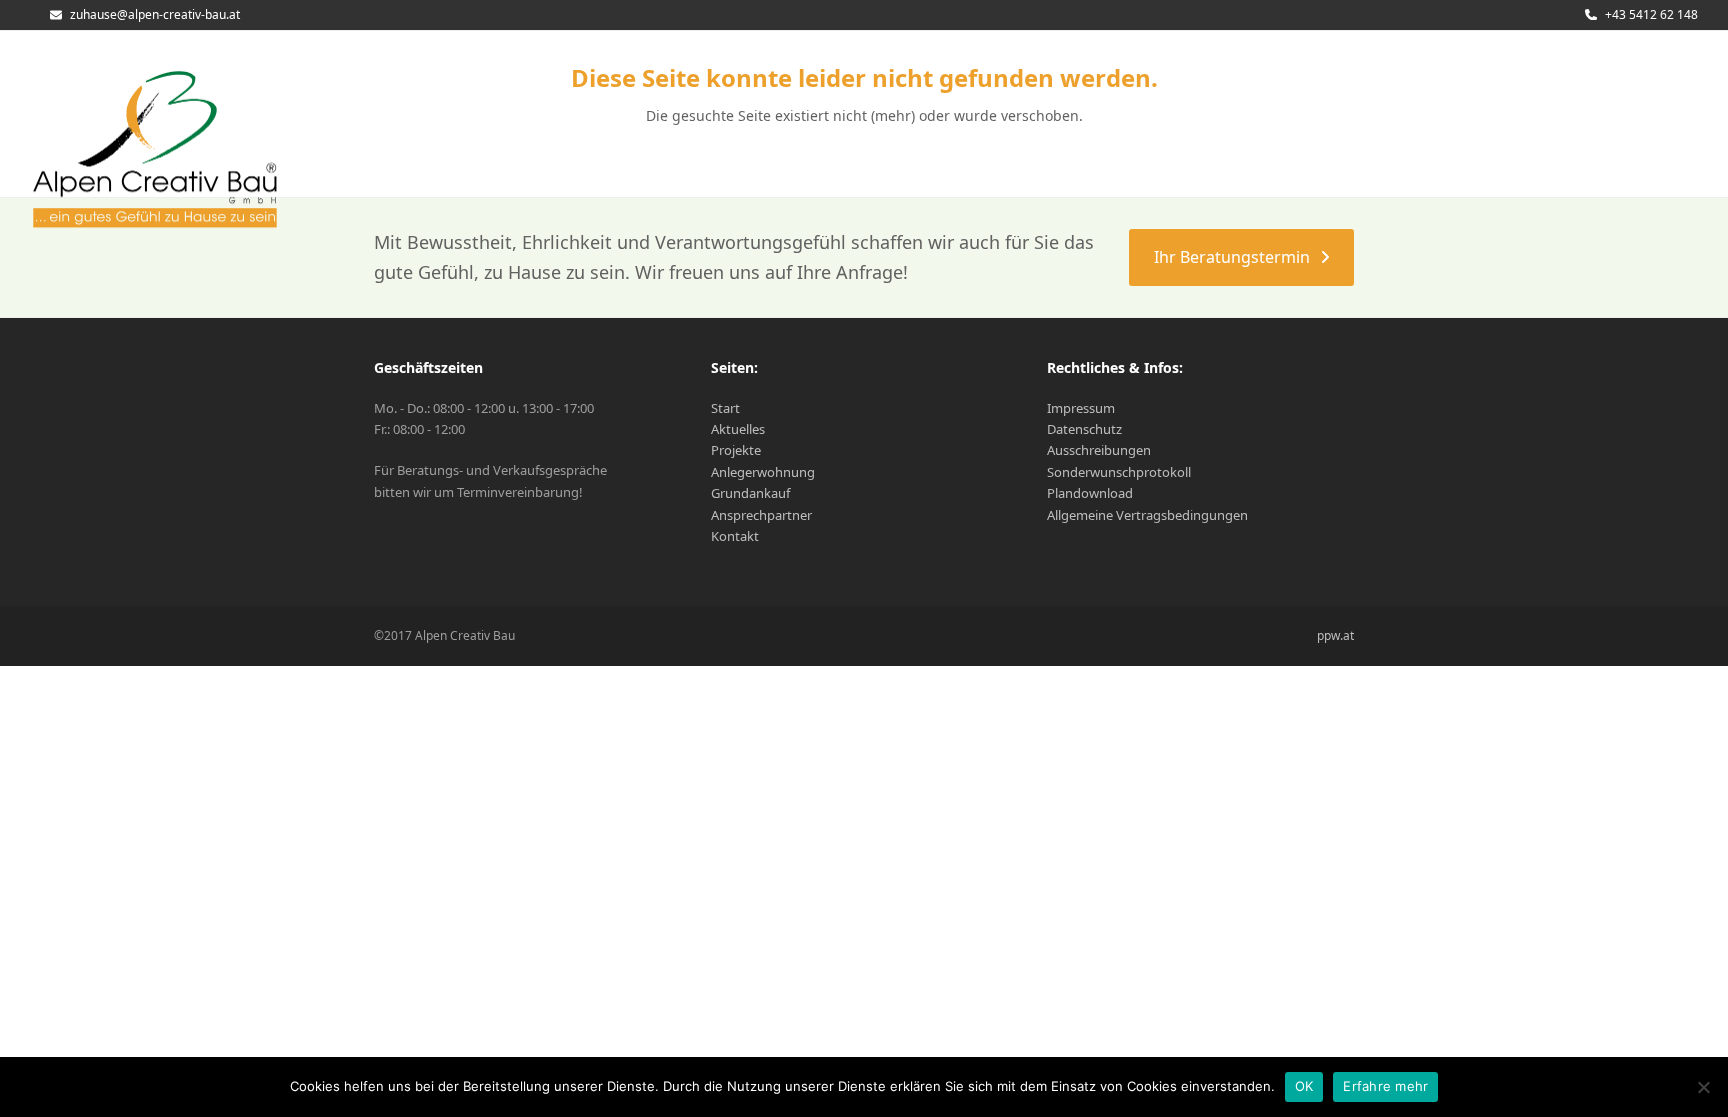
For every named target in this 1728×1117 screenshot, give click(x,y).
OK (1304, 1086)
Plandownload (1090, 493)
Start (725, 408)
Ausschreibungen (1099, 450)
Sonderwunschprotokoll (1119, 472)
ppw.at (1335, 635)
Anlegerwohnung (763, 472)
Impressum (1081, 408)
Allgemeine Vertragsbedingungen (1147, 515)
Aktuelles (738, 429)
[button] (1649, 137)
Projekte (736, 450)
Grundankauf (750, 493)
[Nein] (1703, 1087)
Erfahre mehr (1385, 1086)
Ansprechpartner (761, 515)
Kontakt (735, 536)
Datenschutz (1084, 429)
